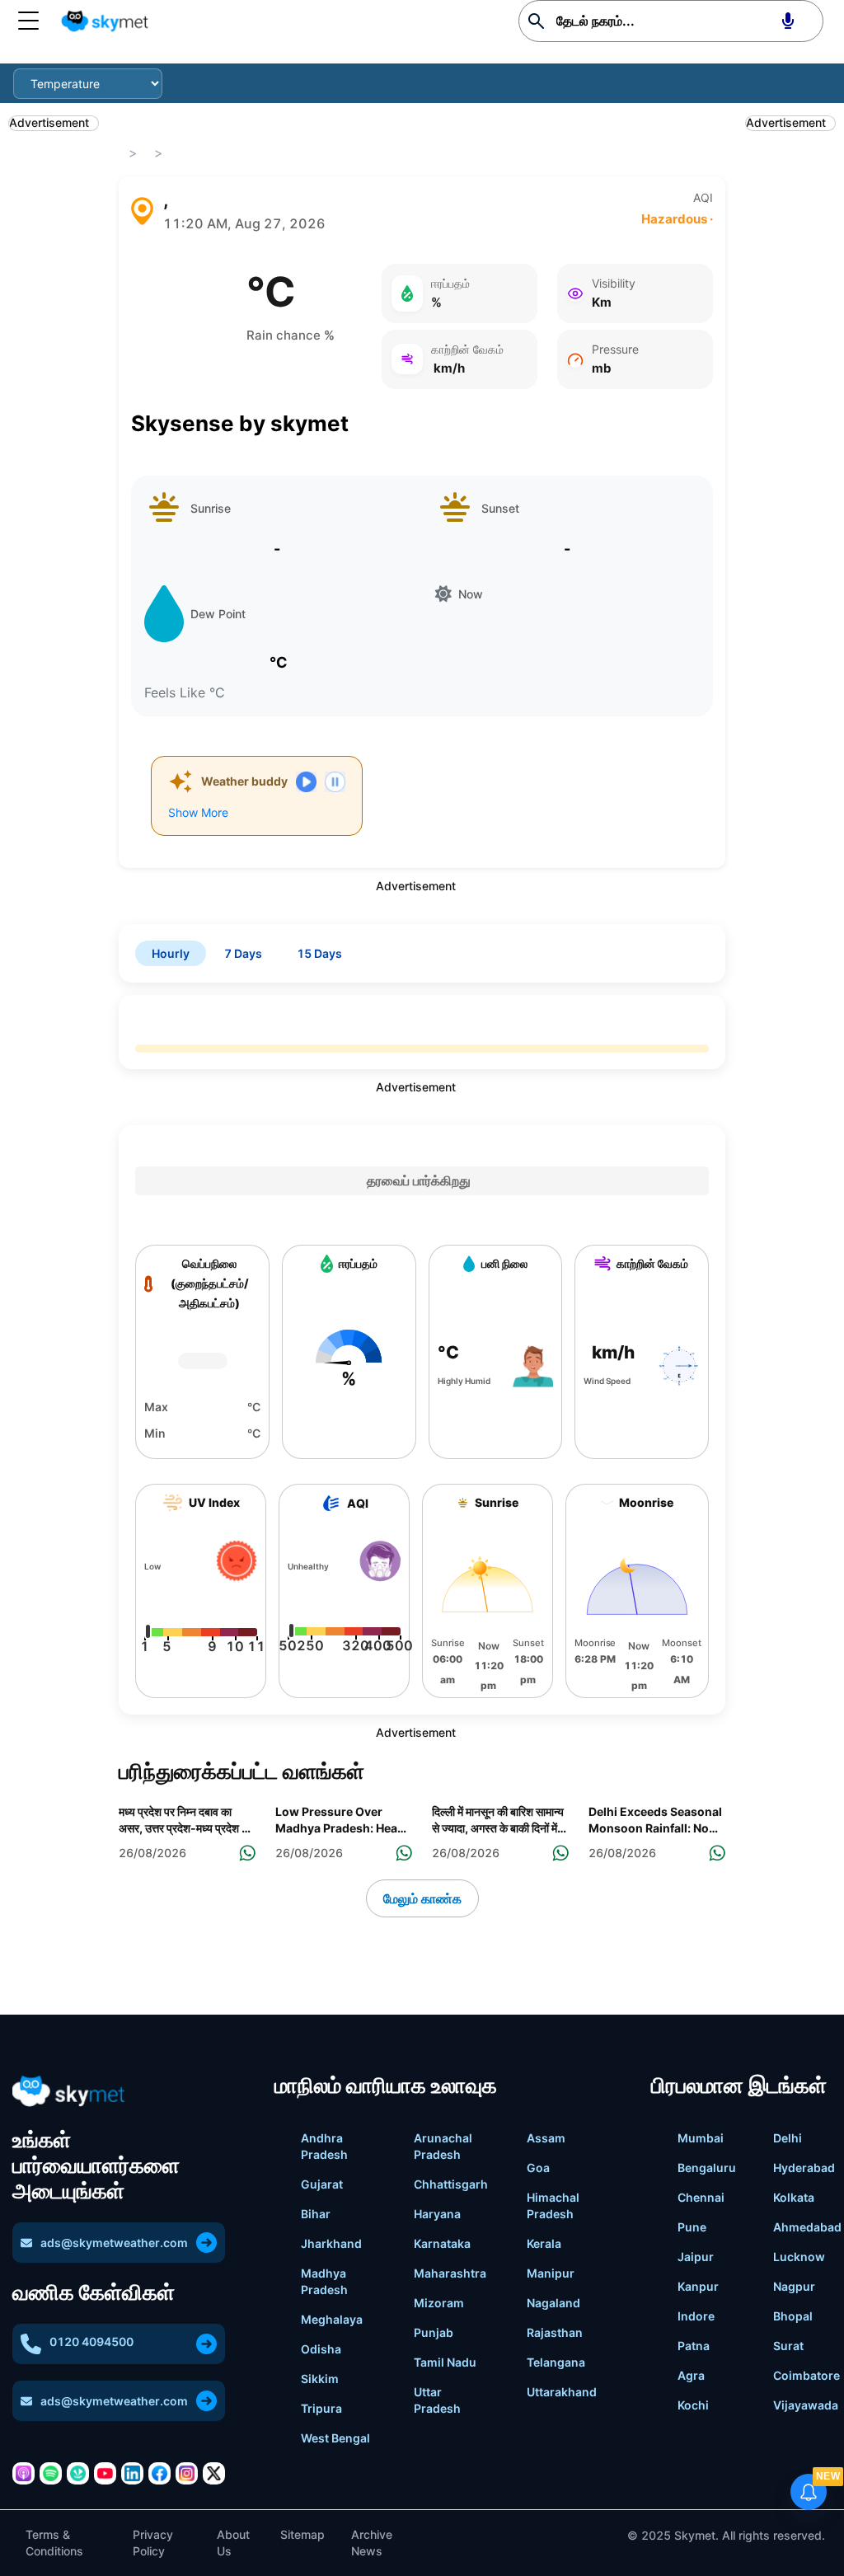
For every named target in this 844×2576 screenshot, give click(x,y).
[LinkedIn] (132, 2473)
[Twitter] (214, 2473)
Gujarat (322, 2184)
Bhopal (793, 2316)
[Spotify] (51, 2473)
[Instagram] (187, 2473)
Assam (546, 2138)
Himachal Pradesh (553, 2205)
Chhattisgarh (451, 2184)
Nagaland (553, 2303)
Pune (692, 2227)
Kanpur (698, 2286)
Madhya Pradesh (324, 2281)
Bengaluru (707, 2168)
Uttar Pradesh (437, 2400)
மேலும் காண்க (422, 1898)
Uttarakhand (562, 2392)
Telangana (556, 2362)
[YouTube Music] (105, 2473)
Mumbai (701, 2138)
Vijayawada (806, 2405)
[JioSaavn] (78, 2473)
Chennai (701, 2197)
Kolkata (794, 2197)
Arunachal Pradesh (443, 2146)
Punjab (434, 2332)
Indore (696, 2316)
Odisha (321, 2349)
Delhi (788, 2138)
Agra (691, 2375)
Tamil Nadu (445, 2362)
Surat (788, 2346)
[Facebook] (159, 2473)
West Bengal (335, 2438)
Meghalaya (332, 2319)
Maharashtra (450, 2273)
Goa (538, 2168)
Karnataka (442, 2243)
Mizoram (439, 2303)
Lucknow (799, 2257)
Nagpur (794, 2286)
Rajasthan (555, 2332)
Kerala (544, 2243)
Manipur (551, 2273)
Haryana (437, 2214)
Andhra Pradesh (324, 2146)
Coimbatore (806, 2375)
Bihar (316, 2214)
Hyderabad (804, 2168)
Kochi (693, 2405)
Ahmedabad (807, 2227)
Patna (694, 2346)
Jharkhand (331, 2243)
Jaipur (696, 2257)
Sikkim (320, 2379)
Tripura (321, 2408)
